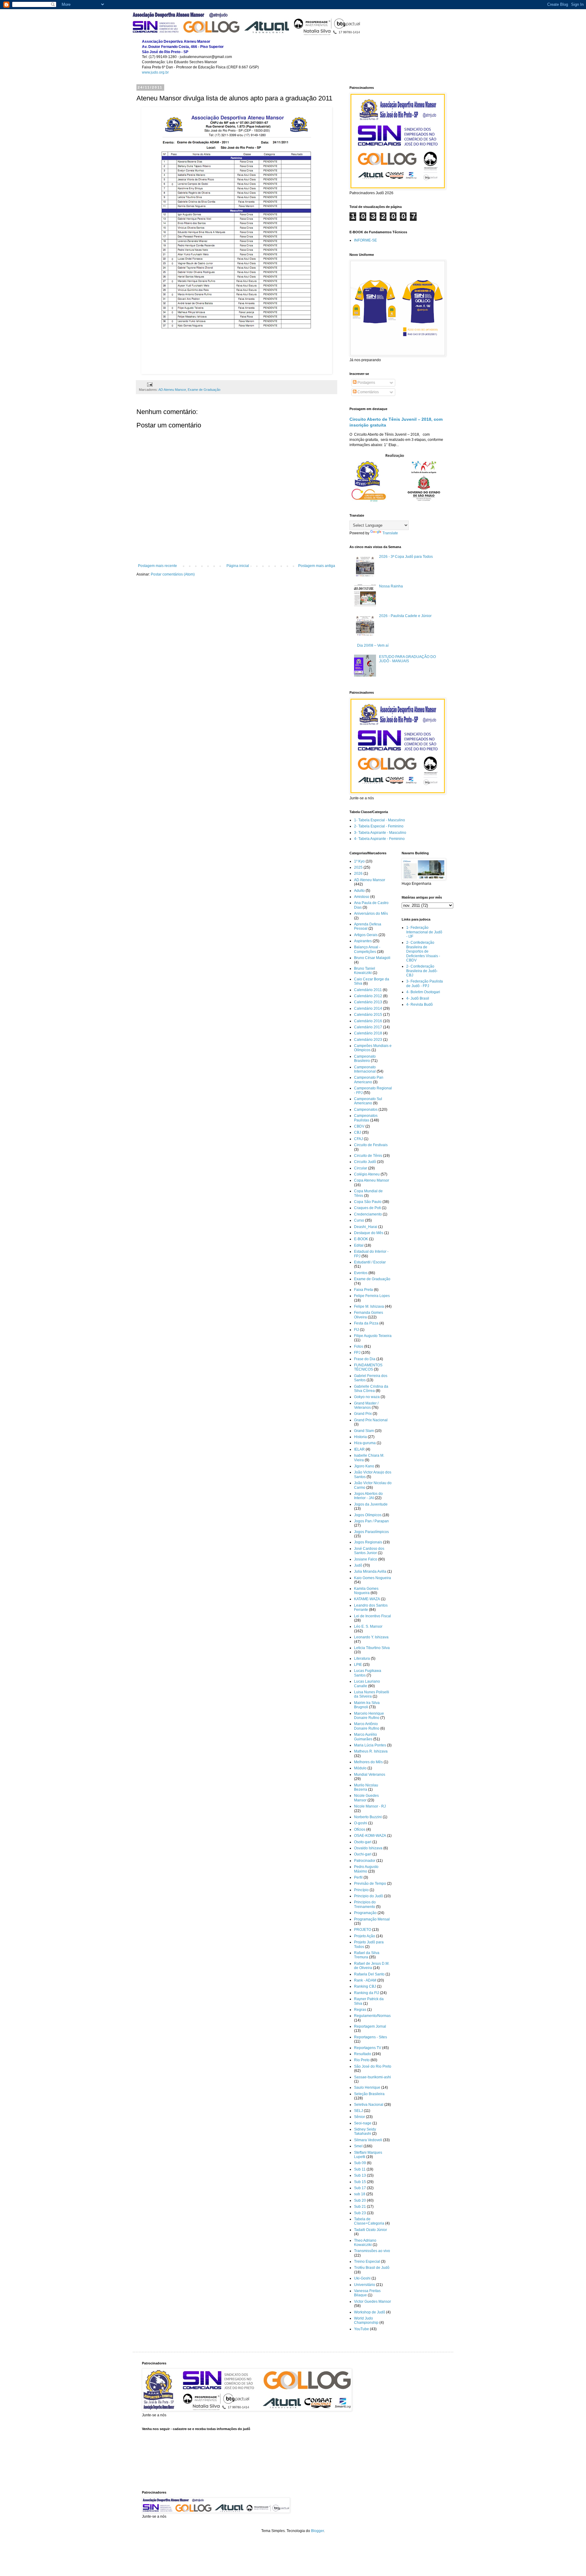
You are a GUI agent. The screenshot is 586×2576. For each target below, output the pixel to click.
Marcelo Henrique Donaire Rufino (369, 1716)
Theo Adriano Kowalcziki (365, 2243)
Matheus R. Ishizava (371, 1751)
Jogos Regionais (368, 1542)
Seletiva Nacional (369, 2105)
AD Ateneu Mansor (172, 390)
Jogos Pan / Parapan (371, 1521)
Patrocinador (365, 1861)
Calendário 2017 (368, 1027)
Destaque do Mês (369, 1233)
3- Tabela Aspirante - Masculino (380, 833)
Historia (360, 1437)
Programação (365, 1913)
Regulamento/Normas (372, 2016)
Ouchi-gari (363, 1854)
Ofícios (360, 1829)
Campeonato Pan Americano (369, 1080)
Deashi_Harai (366, 1227)
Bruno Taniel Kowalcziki (365, 971)
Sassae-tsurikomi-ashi (373, 2077)
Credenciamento (368, 1214)
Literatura (362, 1659)
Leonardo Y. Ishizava (371, 1637)
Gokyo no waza (367, 1397)
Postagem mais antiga (317, 566)
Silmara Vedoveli (368, 2140)
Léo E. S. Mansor (368, 1626)
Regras (360, 2010)
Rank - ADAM (365, 1980)
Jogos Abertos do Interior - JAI (368, 1496)
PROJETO (363, 1930)
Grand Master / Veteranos (366, 1405)
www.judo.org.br (155, 72)
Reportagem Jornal (370, 2026)
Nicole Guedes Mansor (366, 1798)
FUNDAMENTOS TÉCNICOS (368, 1367)
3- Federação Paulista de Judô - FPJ (425, 983)
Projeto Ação (365, 1936)
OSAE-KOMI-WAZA (370, 1836)
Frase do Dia (365, 1359)
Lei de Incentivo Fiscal (373, 1616)
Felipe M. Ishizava (369, 1306)
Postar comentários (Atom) (173, 574)
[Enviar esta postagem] (150, 384)
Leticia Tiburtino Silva (372, 1648)
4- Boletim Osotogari (423, 992)
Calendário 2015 (368, 1015)
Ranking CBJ (365, 1986)
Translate (390, 533)
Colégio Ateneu (367, 1174)
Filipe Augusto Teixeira (373, 1336)
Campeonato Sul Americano (368, 1101)
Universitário (365, 2285)
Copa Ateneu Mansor (372, 1180)
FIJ (356, 1330)
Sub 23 (360, 2213)
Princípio (361, 1890)
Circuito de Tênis (368, 1156)
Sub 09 (360, 2163)
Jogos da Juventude (371, 1504)
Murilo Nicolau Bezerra (366, 1787)
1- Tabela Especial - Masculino (380, 820)
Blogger (317, 2531)
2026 (358, 874)
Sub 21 (360, 2207)
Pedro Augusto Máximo (366, 1869)
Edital (359, 1245)
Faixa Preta (364, 1290)
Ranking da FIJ (367, 1993)
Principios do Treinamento (365, 1904)
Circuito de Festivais (371, 1145)
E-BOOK (361, 1239)
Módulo (360, 1768)
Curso (359, 1220)
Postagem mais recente (157, 566)
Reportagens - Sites (371, 2037)
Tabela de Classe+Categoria (369, 2221)
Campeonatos (366, 1110)
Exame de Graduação (204, 390)
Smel (358, 2146)
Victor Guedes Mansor (373, 2302)
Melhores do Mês (368, 1762)
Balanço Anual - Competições (367, 949)
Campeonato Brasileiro (365, 1059)
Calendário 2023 (368, 1040)
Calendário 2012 (368, 996)
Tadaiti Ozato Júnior (371, 2230)
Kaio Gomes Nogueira (373, 1578)
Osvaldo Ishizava (368, 1848)
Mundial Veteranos (370, 1775)
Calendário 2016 (368, 1021)
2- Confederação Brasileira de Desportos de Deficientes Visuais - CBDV (423, 951)
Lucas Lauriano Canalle (367, 1684)
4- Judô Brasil (418, 998)
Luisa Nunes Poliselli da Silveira (372, 1694)
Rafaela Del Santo (369, 1974)
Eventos (361, 1273)
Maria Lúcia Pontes (370, 1745)
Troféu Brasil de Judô (372, 2268)
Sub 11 (360, 2169)
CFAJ (358, 1139)
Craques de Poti (367, 1208)
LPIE (358, 1665)
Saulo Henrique (367, 2087)
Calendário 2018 (368, 1033)
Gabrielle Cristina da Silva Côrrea (371, 1389)
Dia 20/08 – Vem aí (373, 645)
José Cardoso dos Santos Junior (369, 1551)
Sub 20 (360, 2200)
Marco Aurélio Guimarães (365, 1737)
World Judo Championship (366, 2320)
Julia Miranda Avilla (370, 1571)
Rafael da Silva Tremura (367, 1955)
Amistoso (362, 897)
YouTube (362, 2329)
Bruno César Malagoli (372, 958)
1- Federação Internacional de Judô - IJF (424, 932)
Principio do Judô (369, 1896)
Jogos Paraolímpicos (371, 1532)
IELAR (359, 1449)
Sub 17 (360, 2188)
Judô (358, 1565)
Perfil (358, 1877)
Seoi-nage (363, 2123)
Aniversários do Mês (371, 914)
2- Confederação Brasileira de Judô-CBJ (422, 971)
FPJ (357, 1353)
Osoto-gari (363, 1842)
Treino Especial (367, 2262)
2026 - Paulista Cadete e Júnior (405, 616)
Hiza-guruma (365, 1443)
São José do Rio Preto (373, 2066)
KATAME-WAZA (367, 1599)
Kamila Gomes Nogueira (366, 1591)
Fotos (359, 1346)
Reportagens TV (368, 2048)
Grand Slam (364, 1431)
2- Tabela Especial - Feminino (379, 826)
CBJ (358, 1132)
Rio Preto (362, 2060)
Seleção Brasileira (369, 2094)
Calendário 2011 (368, 990)
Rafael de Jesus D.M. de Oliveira (372, 1966)
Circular (361, 1168)
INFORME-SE (365, 240)
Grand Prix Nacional (371, 1420)
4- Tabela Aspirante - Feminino (379, 839)
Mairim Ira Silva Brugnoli (367, 1705)
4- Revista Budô (420, 1005)
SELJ (358, 2111)
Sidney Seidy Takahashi (365, 2131)
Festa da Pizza (366, 1323)
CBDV (359, 1126)
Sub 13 (360, 2175)
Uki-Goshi (362, 2278)
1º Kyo (359, 861)
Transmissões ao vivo (372, 2251)
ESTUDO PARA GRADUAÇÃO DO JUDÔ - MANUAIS (407, 659)
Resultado (363, 2054)
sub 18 (360, 2194)
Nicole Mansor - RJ (370, 1806)
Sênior (360, 2117)
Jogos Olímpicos (368, 1515)
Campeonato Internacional (365, 1069)
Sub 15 (360, 2182)
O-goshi (361, 1823)
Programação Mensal (372, 1919)
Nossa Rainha (391, 586)
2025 (358, 867)
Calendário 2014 (368, 1008)
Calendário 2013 (368, 1002)
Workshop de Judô (370, 2312)
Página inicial (238, 566)
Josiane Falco (366, 1559)
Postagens (366, 383)
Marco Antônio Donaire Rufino (367, 1726)
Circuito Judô (365, 1162)
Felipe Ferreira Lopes (372, 1296)
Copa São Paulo (368, 1202)
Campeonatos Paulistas (366, 1118)
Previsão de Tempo (370, 1884)
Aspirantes (363, 941)
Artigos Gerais (366, 935)
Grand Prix (363, 1414)
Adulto (359, 891)
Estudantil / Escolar (370, 1262)
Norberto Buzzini (368, 1817)
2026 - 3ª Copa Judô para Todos (406, 557)
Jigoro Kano (364, 1466)
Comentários (368, 392)
